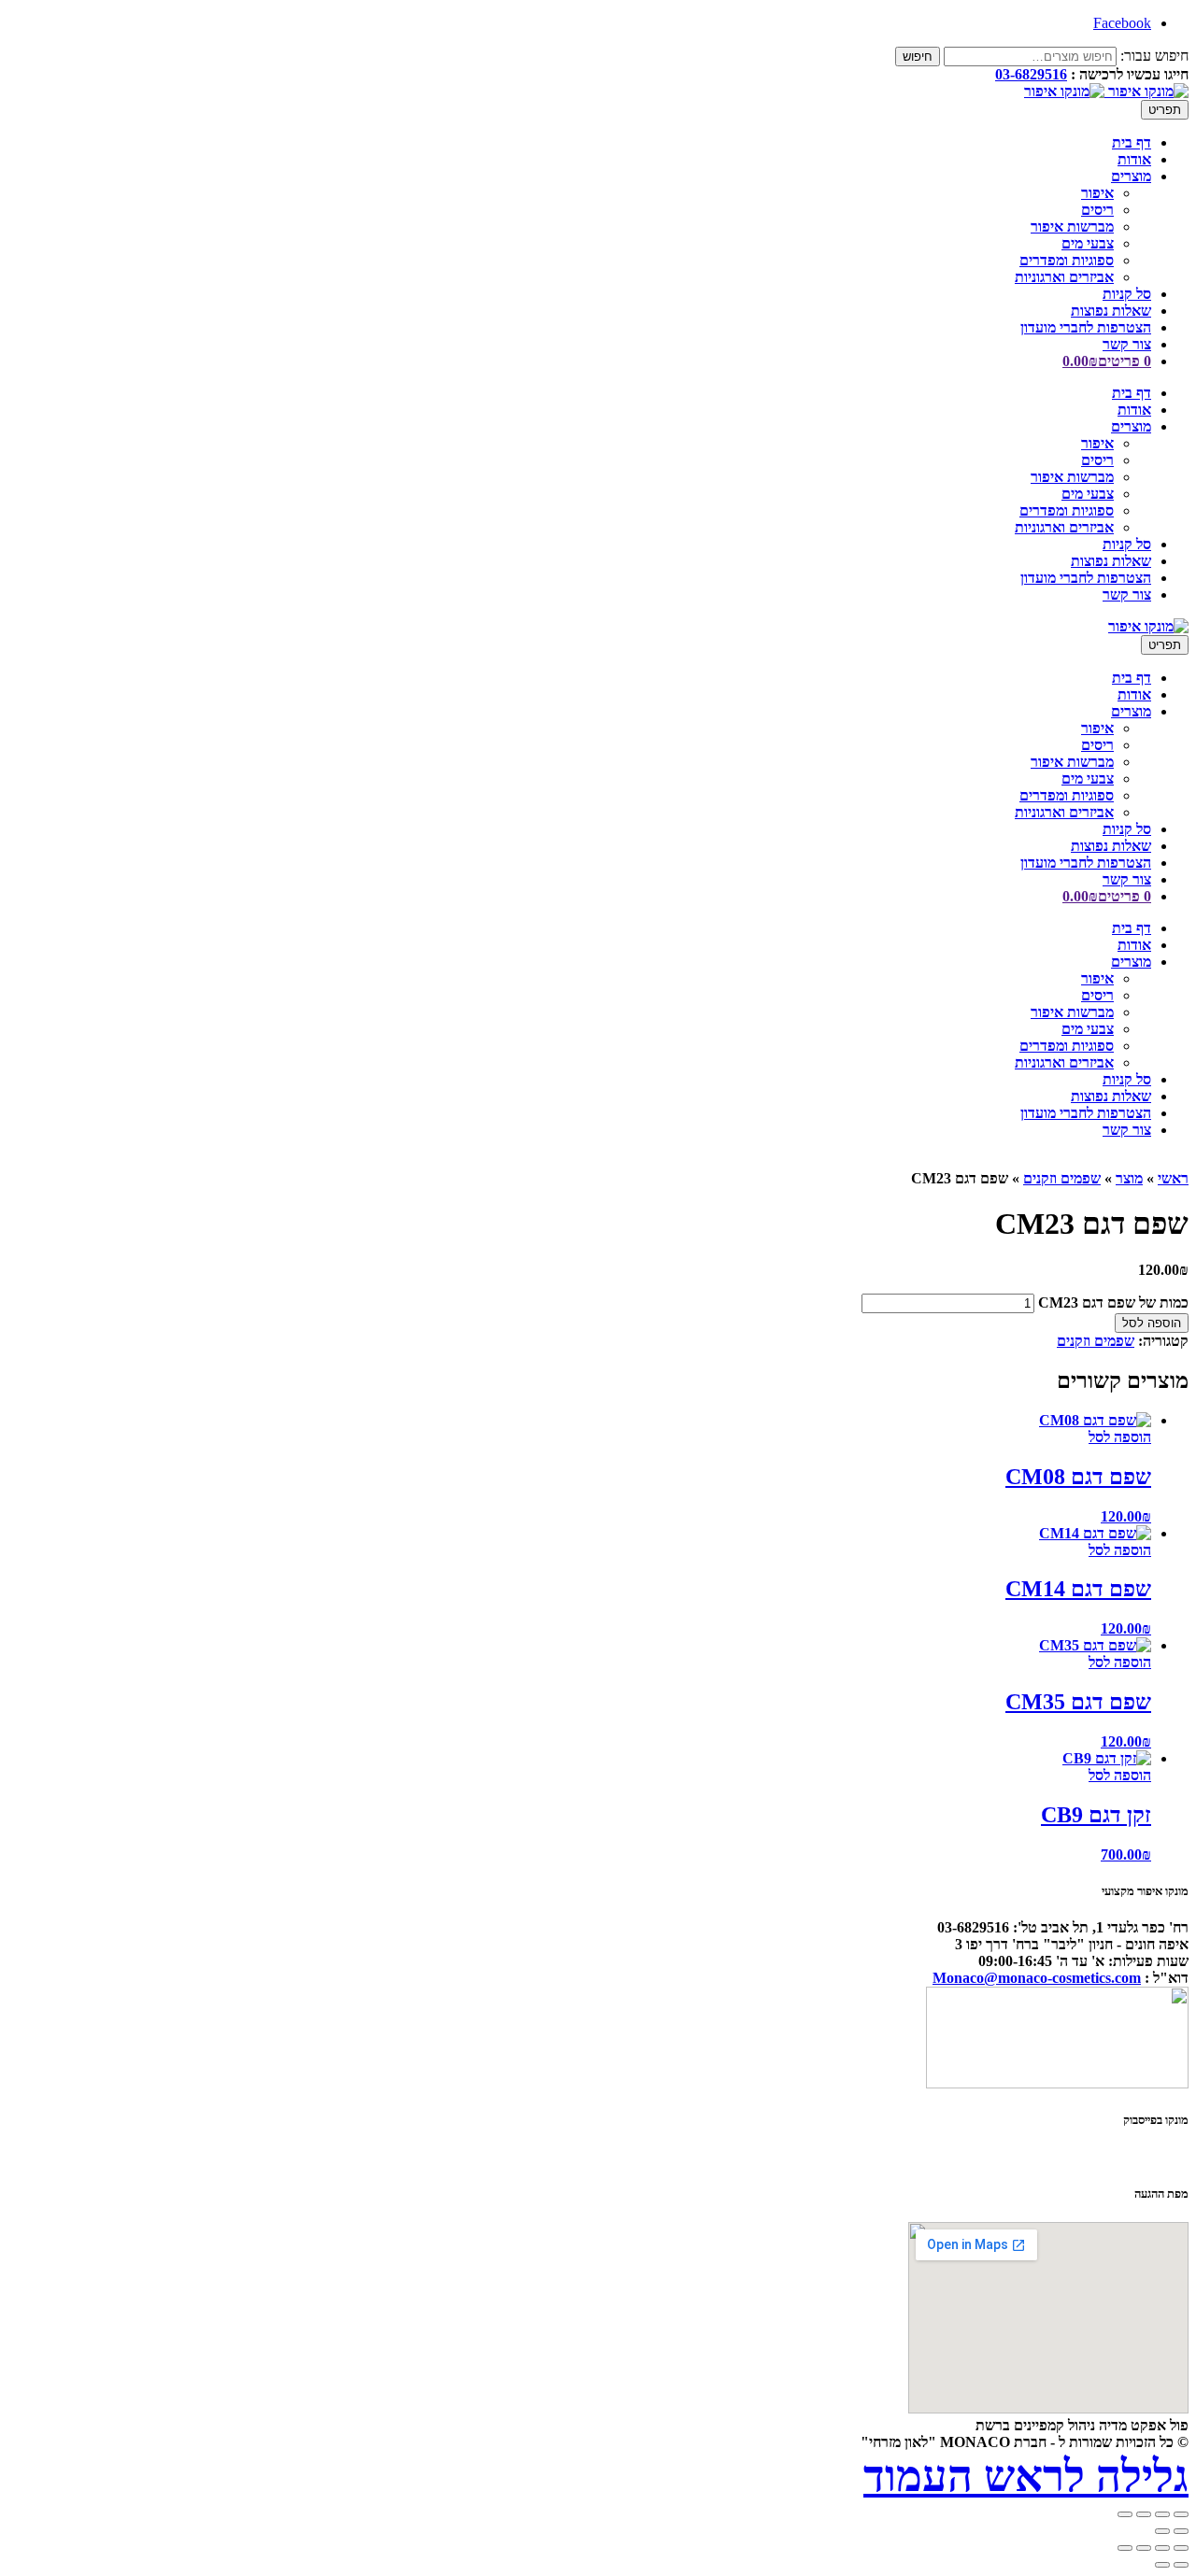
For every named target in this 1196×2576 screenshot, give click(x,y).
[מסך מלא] (1162, 2548)
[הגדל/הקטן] (1181, 2548)
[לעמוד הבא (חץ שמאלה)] (1162, 2565)
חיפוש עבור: (1154, 56)
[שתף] (1144, 2548)
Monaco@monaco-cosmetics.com (1037, 1978)
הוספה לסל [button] (1120, 1437)
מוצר (1129, 1178)
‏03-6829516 (1031, 74)
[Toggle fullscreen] (1144, 2514)
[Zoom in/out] (1125, 2514)
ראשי (1173, 1178)
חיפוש (918, 57)
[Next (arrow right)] (1162, 2531)
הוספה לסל (1152, 1323)
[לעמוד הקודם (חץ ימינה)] (1181, 2565)
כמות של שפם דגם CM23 (1113, 1302)
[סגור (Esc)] (1125, 2548)
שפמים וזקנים (1062, 1178)
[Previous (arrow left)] (1181, 2531)
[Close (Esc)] (1181, 2514)
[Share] (1162, 2514)
